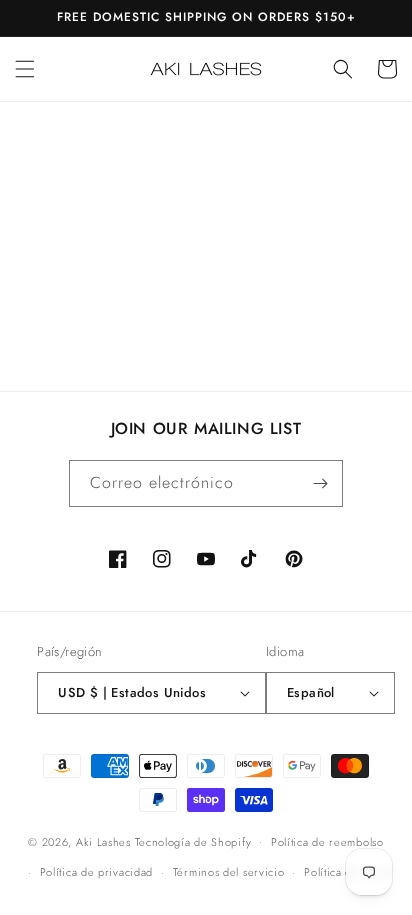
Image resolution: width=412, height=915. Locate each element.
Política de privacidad (96, 872)
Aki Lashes (103, 841)
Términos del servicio (229, 872)
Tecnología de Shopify (193, 841)
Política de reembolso (327, 842)
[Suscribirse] (320, 483)
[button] (25, 69)
